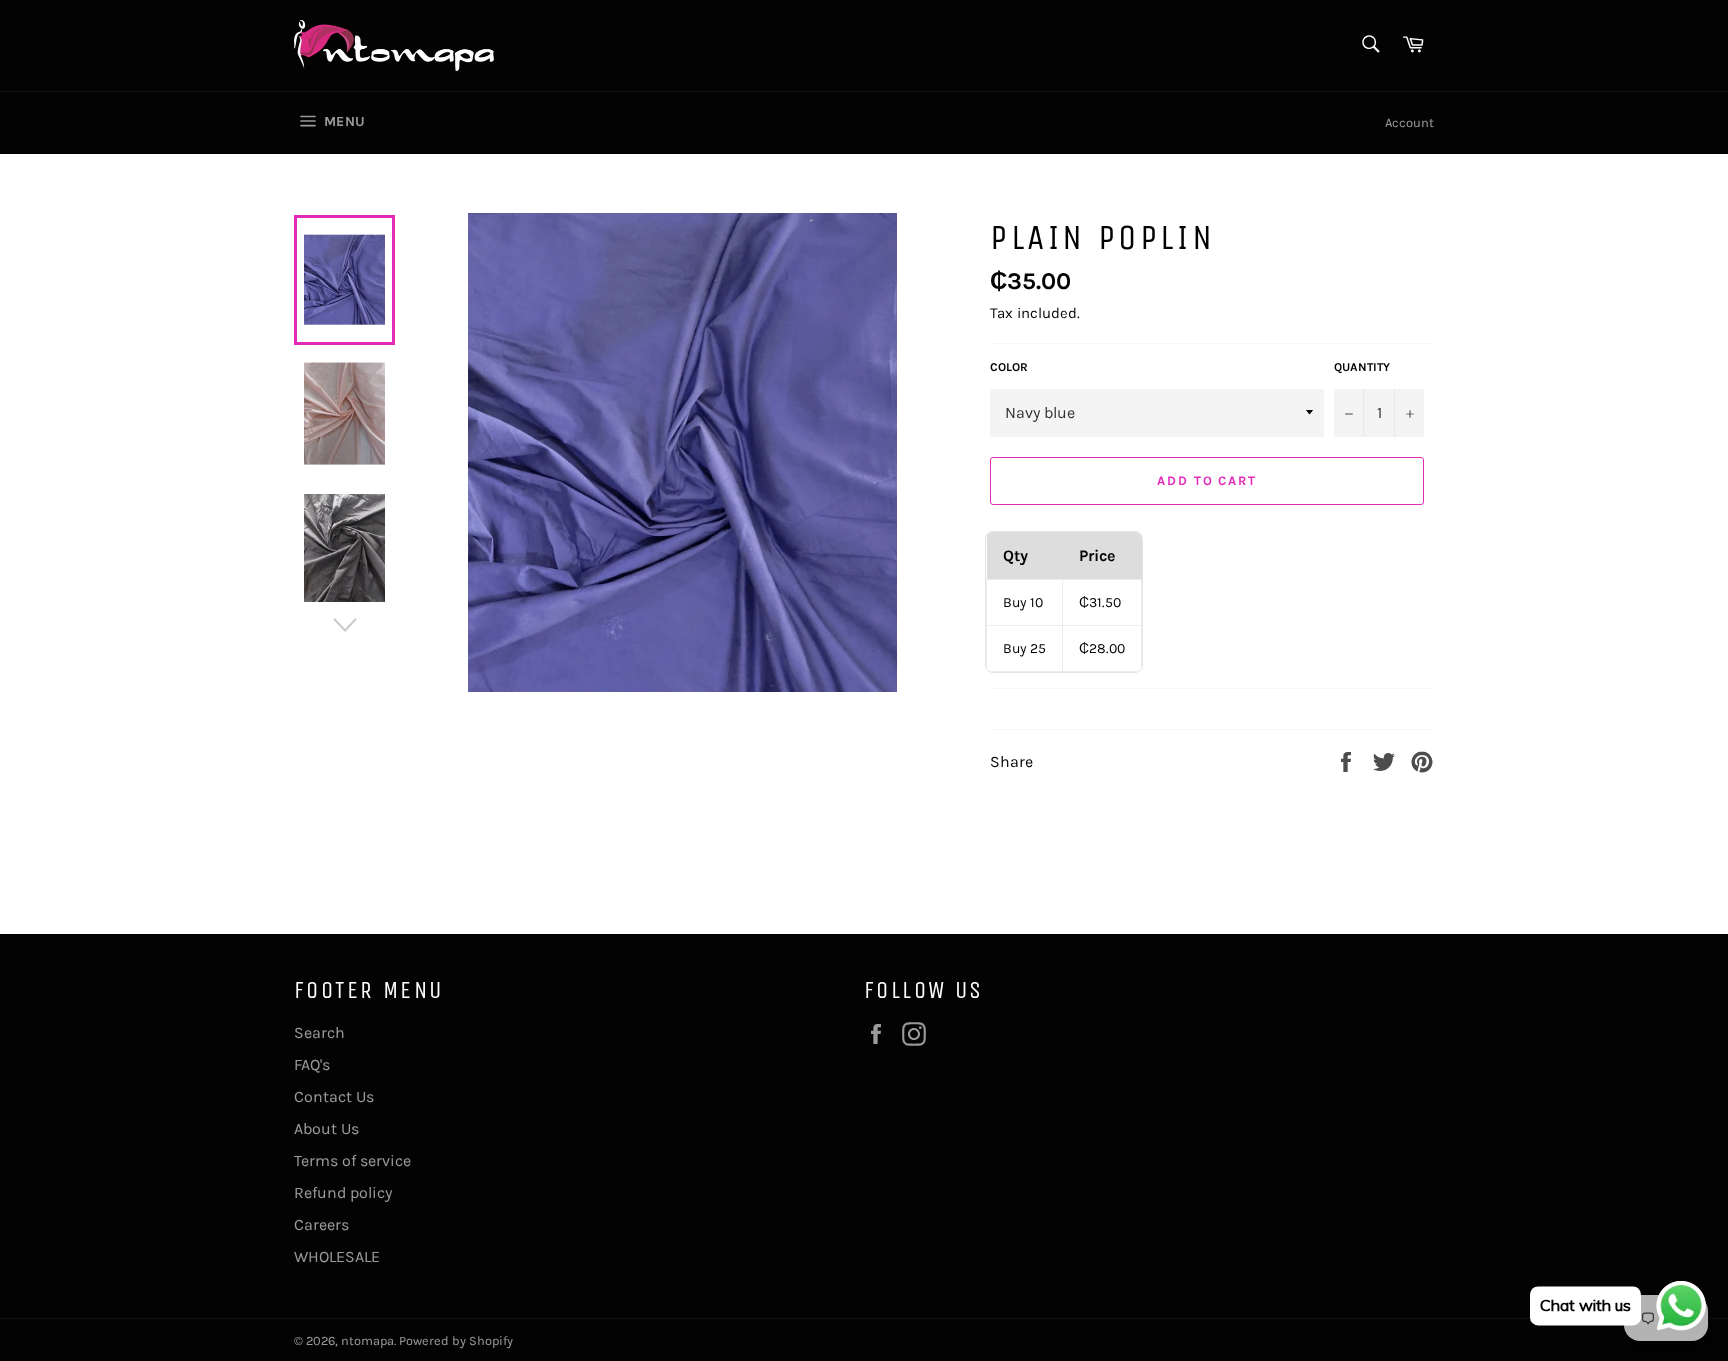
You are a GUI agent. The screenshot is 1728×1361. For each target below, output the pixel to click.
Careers (321, 1224)
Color (1009, 367)
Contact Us (334, 1096)
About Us (326, 1128)
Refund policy (343, 1192)
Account (1409, 122)
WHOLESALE (337, 1256)
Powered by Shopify (456, 1340)
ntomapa (367, 1340)
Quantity (1362, 367)
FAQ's (312, 1064)
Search (319, 1032)
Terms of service (352, 1160)
